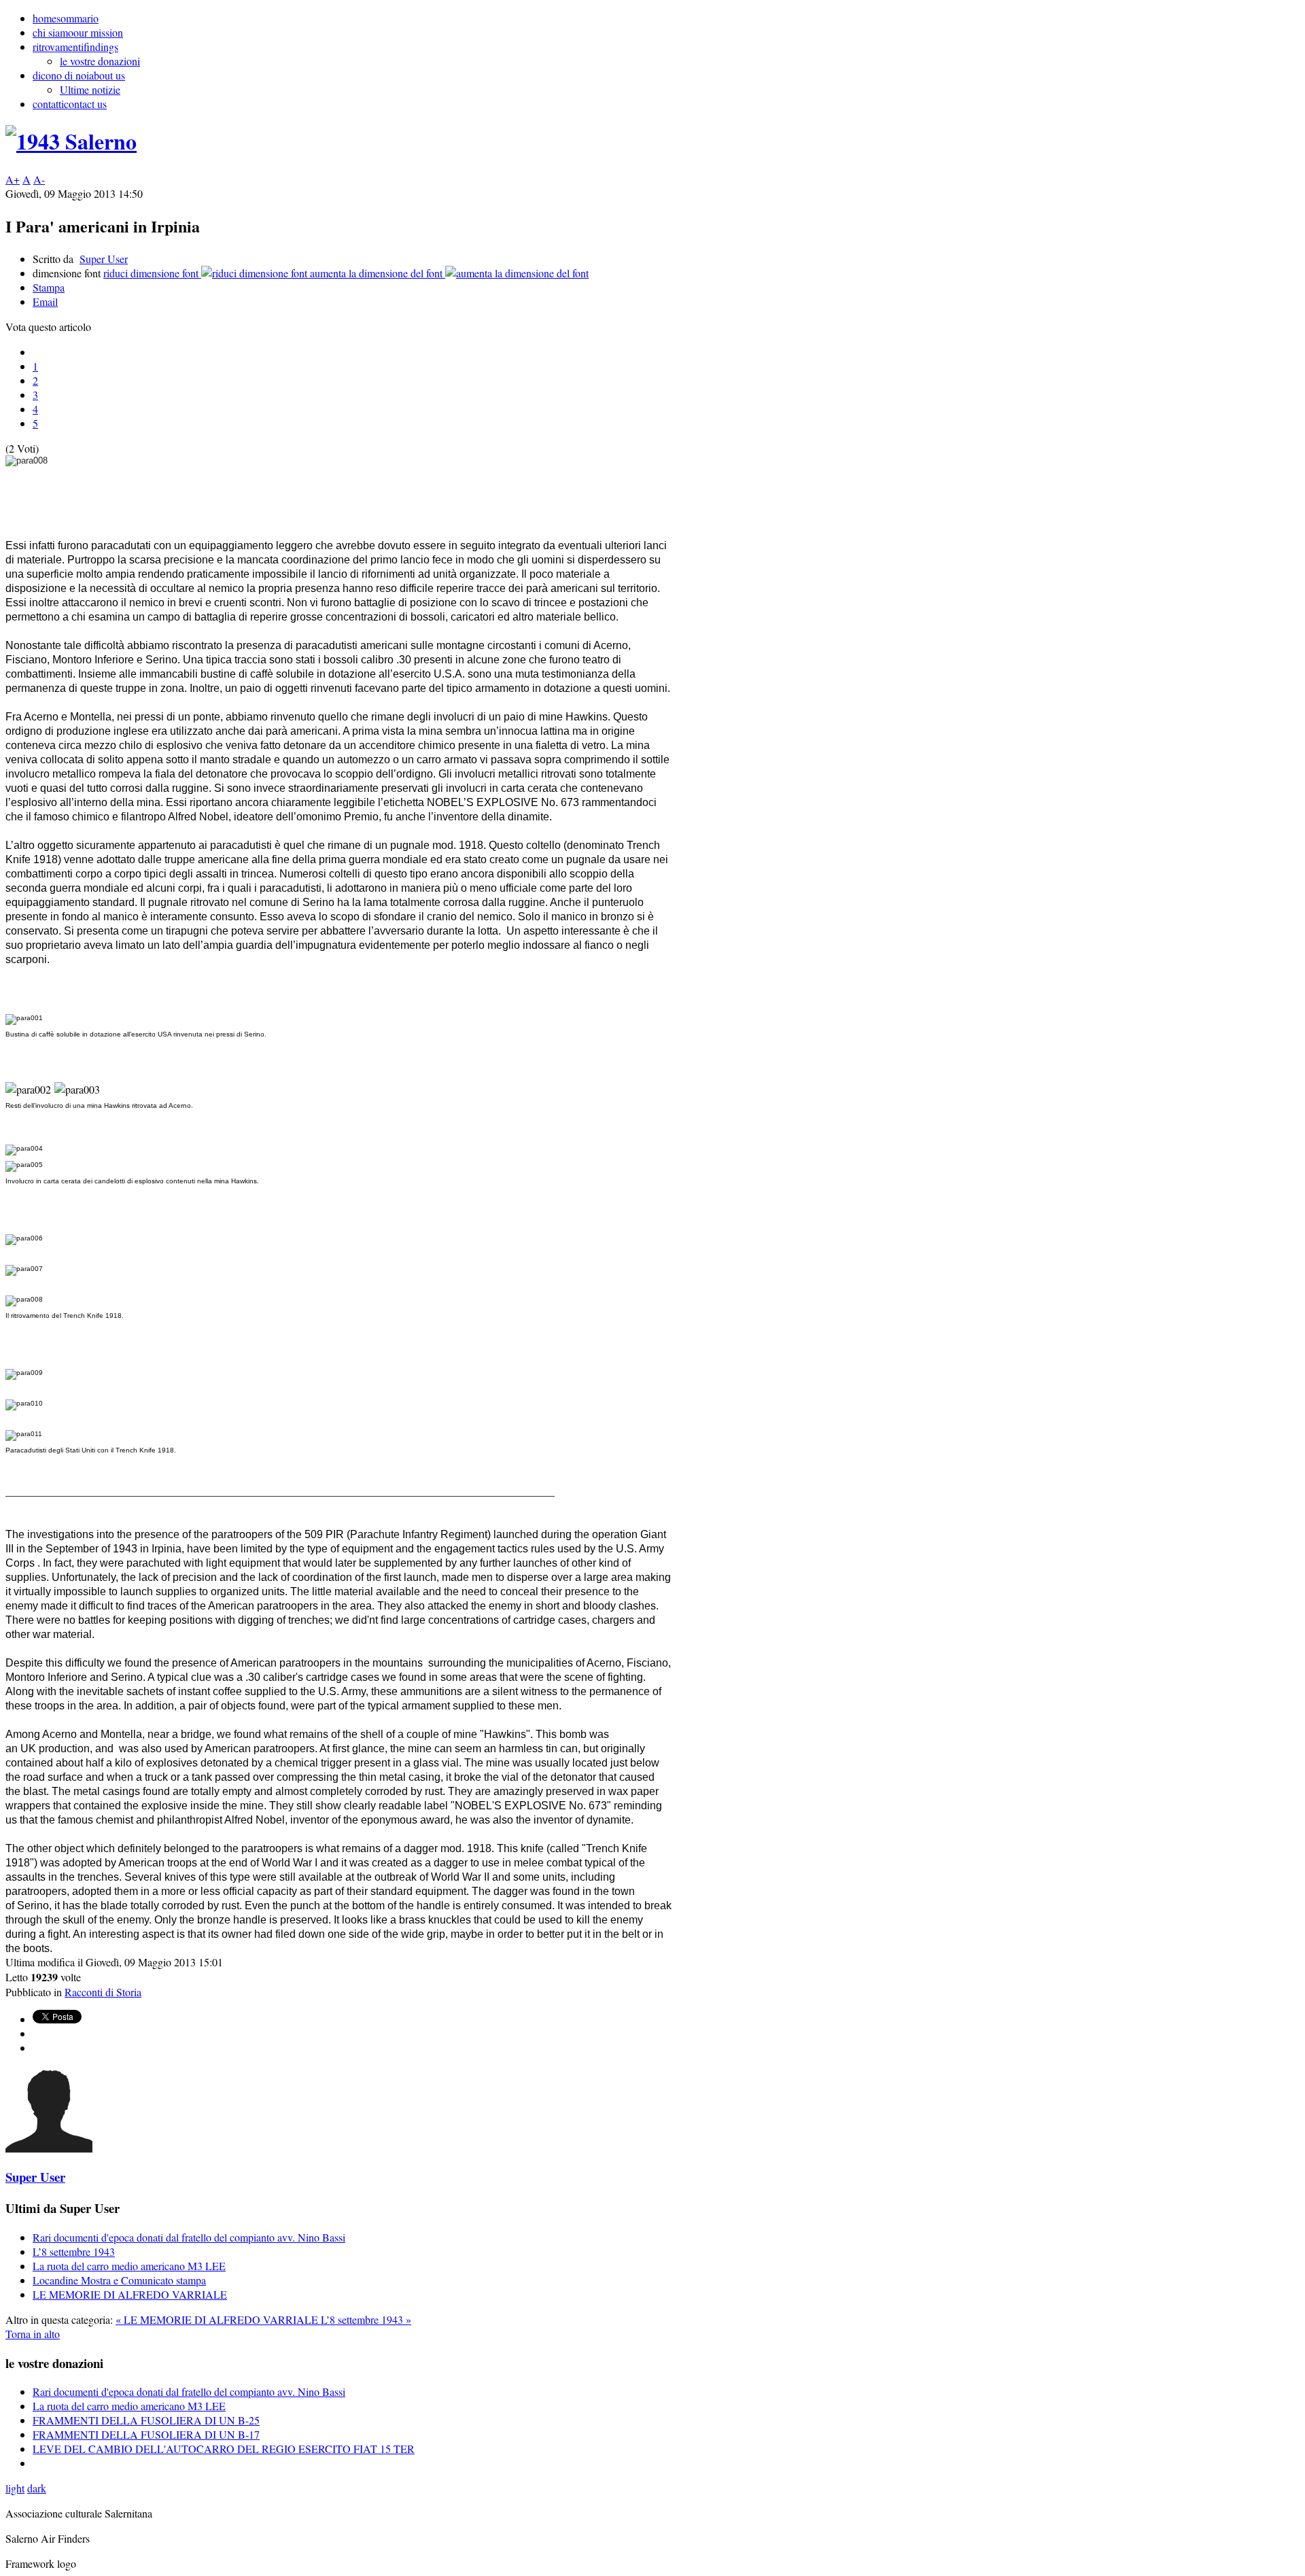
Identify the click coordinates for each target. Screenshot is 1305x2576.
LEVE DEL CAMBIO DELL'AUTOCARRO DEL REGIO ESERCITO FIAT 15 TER (224, 2449)
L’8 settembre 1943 (74, 2251)
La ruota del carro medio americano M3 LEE (129, 2266)
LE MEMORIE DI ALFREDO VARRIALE (130, 2294)
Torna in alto (33, 2334)
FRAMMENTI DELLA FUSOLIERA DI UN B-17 (146, 2434)
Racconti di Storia (103, 1992)
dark (37, 2488)
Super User (104, 259)
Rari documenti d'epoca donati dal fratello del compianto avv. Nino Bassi (189, 2237)
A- (39, 179)
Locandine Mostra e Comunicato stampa (119, 2280)
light (15, 2488)
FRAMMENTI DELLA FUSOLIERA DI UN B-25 (146, 2420)
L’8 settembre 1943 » (366, 2319)
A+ (13, 179)
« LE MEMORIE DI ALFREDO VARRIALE (218, 2319)
